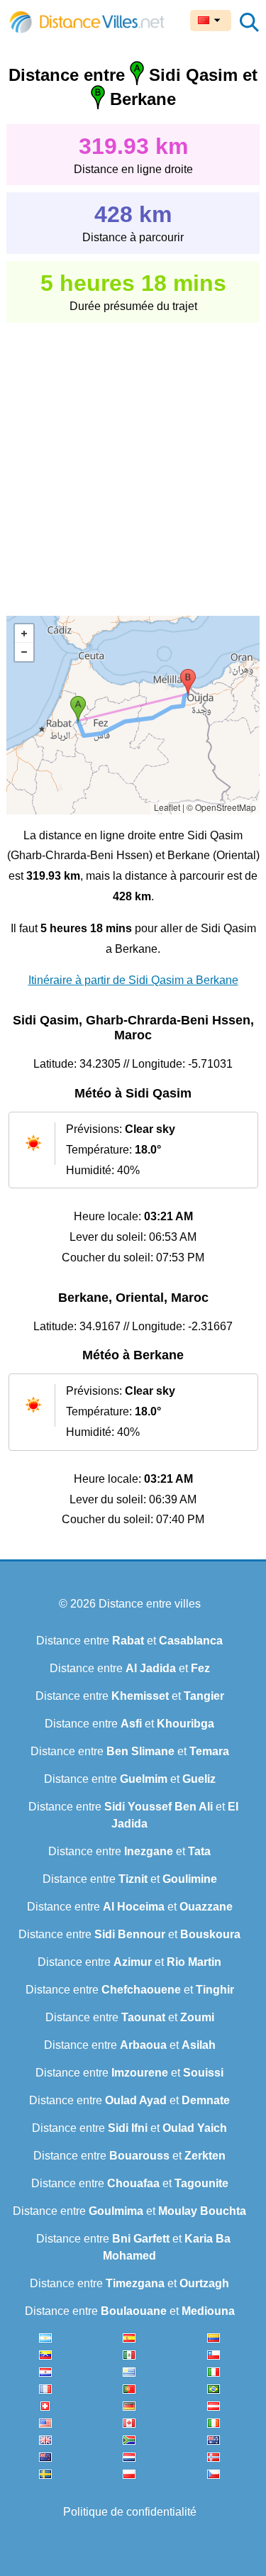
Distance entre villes (150, 1604)
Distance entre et (129, 1641)
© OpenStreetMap (221, 807)
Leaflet (167, 807)
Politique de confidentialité (130, 2512)
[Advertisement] (133, 459)
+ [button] (24, 634)
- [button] (24, 652)
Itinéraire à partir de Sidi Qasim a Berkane (133, 980)
